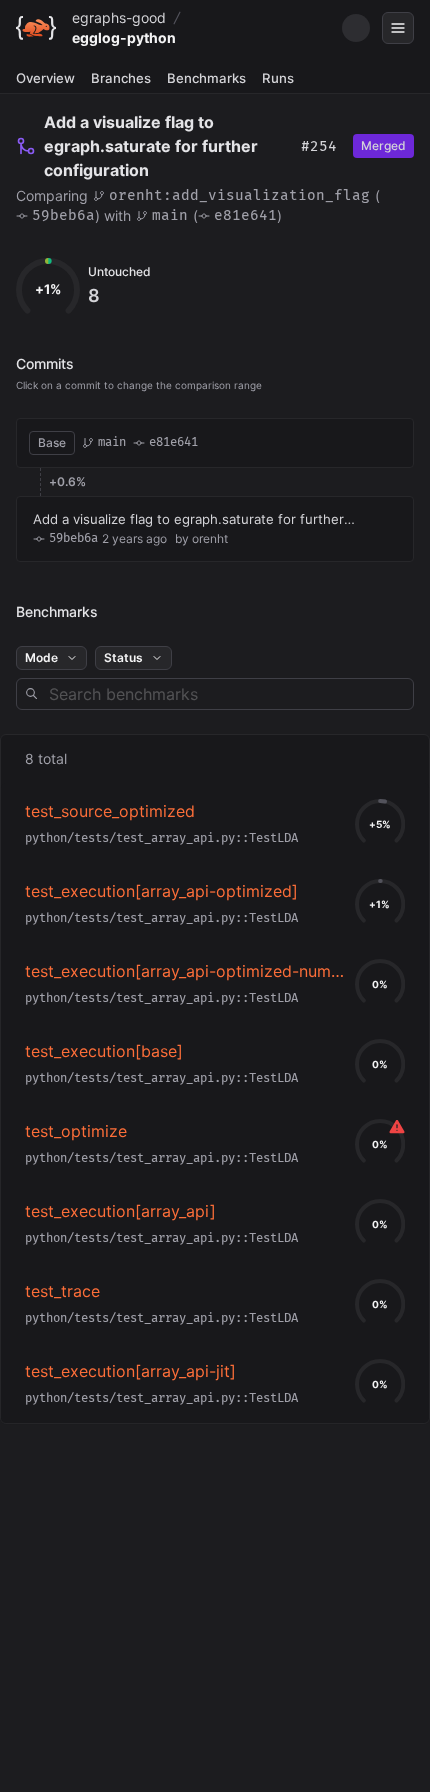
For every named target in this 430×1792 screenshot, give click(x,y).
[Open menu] (398, 28)
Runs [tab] (278, 78)
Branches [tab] (121, 78)
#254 (319, 146)
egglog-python (124, 37)
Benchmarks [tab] (206, 78)
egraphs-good (119, 17)
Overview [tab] (45, 78)
